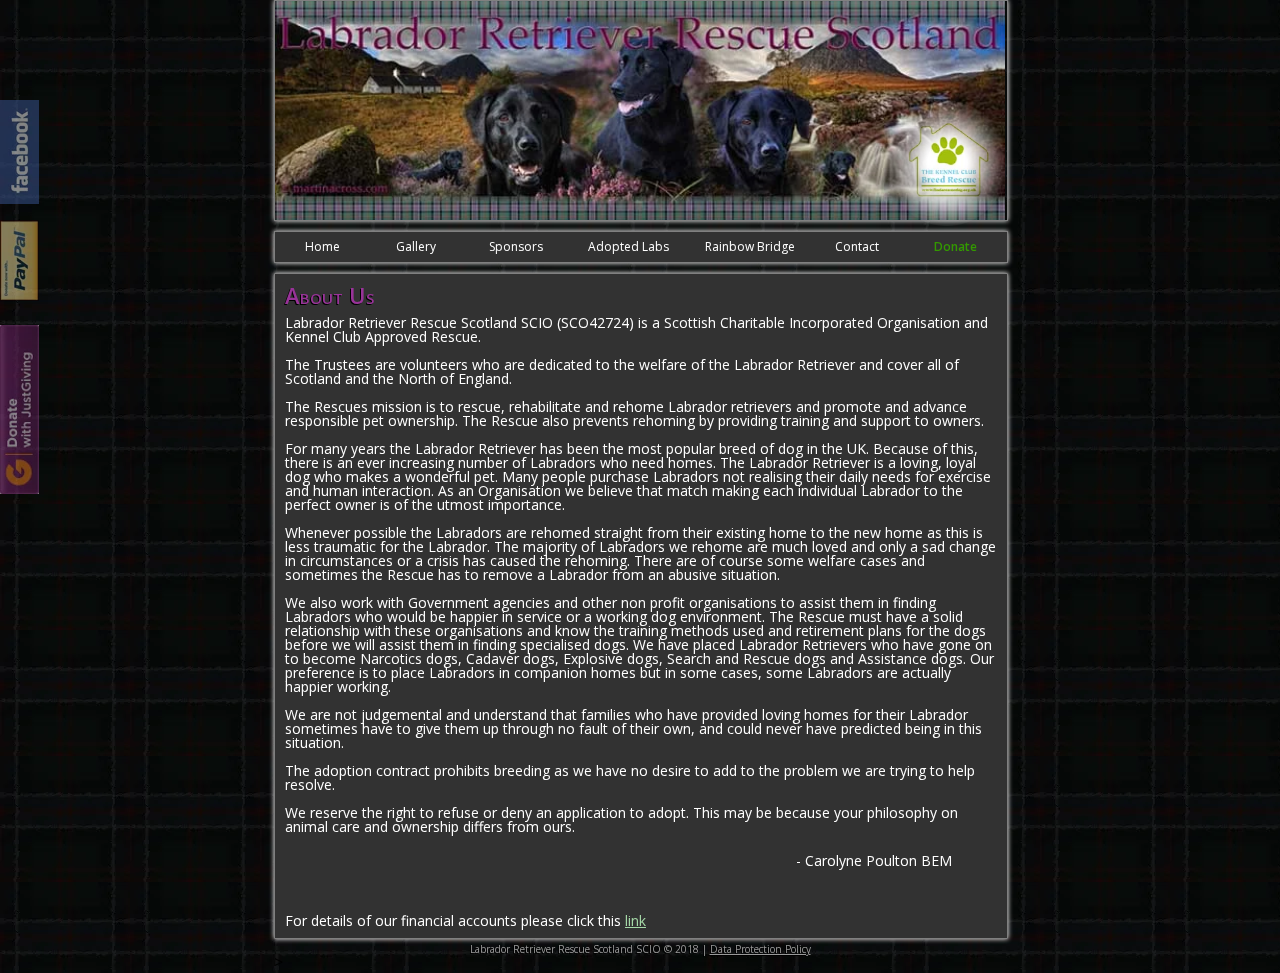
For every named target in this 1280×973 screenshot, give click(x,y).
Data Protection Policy (760, 949)
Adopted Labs (628, 246)
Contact (857, 246)
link (635, 920)
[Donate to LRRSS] (19, 260)
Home (322, 246)
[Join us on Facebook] (19, 152)
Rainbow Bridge (750, 246)
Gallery (416, 246)
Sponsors (516, 246)
